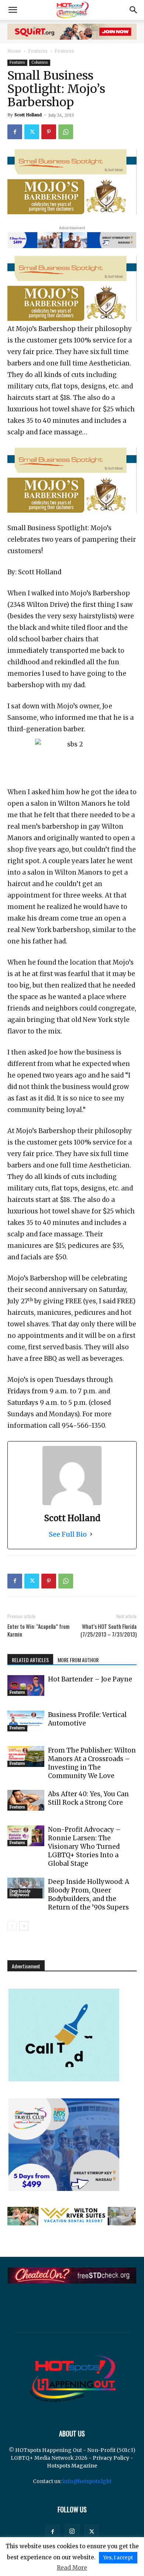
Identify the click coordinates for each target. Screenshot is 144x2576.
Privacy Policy (111, 2458)
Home (14, 51)
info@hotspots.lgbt (87, 2481)
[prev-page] (12, 1926)
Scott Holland (28, 115)
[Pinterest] (49, 132)
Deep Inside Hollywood (20, 1893)
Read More (72, 2568)
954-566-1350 (83, 1426)
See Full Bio (68, 1534)
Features (38, 51)
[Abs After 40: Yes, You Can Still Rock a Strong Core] (26, 1800)
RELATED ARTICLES (30, 1660)
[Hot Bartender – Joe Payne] (26, 1685)
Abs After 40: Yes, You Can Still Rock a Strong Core (88, 1798)
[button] (13, 10)
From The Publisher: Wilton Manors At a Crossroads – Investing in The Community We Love (92, 1763)
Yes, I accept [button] (118, 2558)
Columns (40, 62)
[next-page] (24, 1926)
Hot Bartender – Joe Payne (90, 1679)
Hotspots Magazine (72, 2466)
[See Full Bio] (91, 1534)
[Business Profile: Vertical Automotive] (26, 1721)
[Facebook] (15, 132)
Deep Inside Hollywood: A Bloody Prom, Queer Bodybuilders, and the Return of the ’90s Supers (89, 1895)
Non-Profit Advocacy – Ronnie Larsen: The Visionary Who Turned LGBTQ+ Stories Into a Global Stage (84, 1847)
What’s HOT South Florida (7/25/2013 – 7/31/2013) (109, 1630)
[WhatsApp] (66, 132)
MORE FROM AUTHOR (78, 1660)
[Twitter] (32, 132)
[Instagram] (72, 2532)
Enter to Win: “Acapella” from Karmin (38, 1630)
